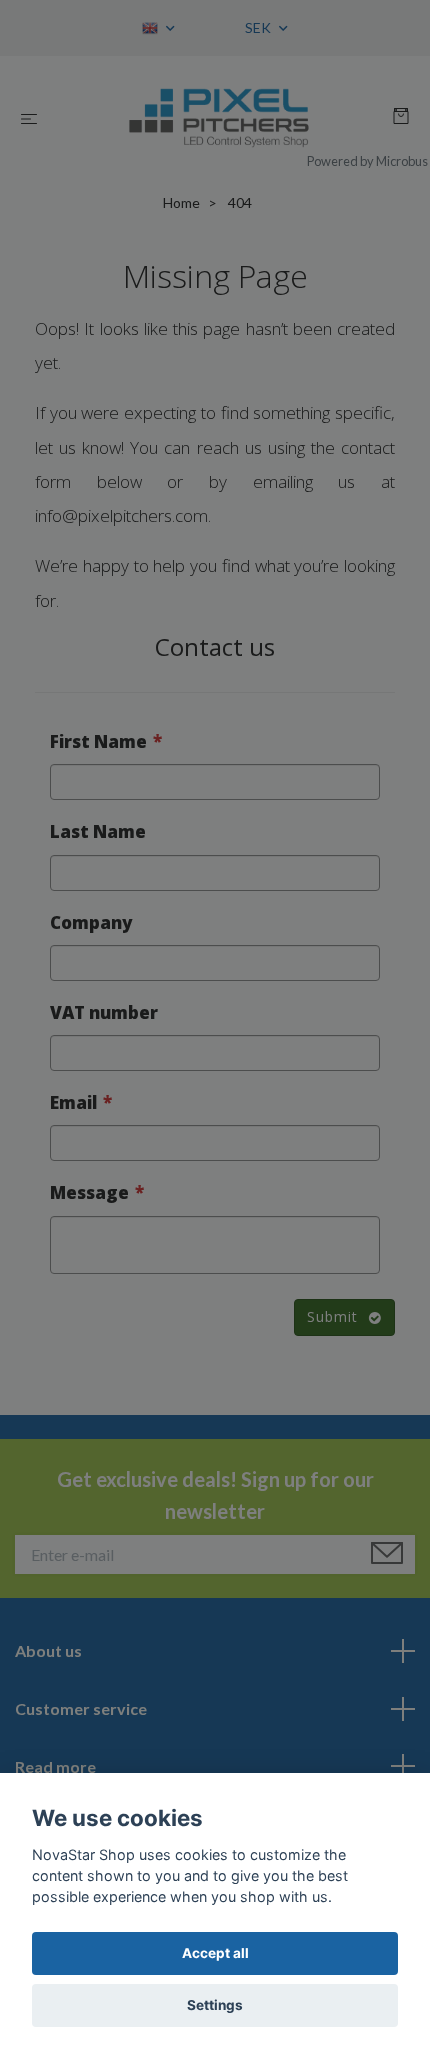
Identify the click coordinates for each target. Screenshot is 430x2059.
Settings (215, 2005)
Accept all (215, 1953)
